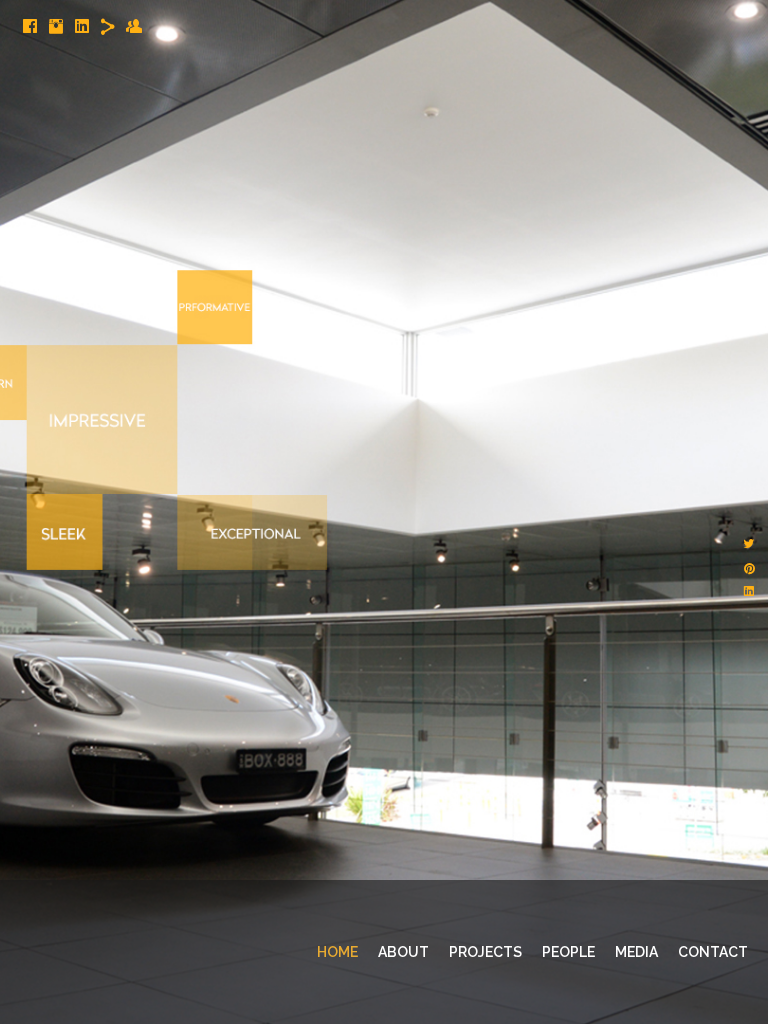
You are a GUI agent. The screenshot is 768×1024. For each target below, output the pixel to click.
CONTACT (713, 952)
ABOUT (403, 952)
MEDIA (636, 952)
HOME (337, 952)
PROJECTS (485, 952)
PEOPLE (568, 952)
